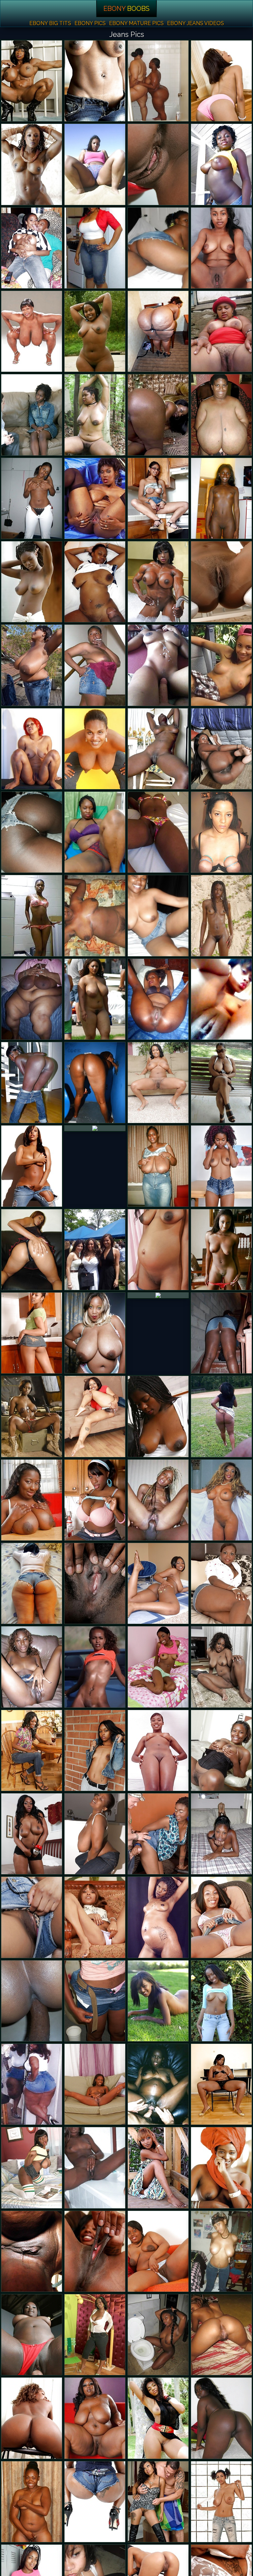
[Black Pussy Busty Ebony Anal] (158, 2001)
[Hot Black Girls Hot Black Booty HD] (158, 2502)
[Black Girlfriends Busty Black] (221, 498)
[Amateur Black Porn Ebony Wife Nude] (221, 1834)
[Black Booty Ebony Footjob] (221, 832)
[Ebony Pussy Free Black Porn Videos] (158, 2168)
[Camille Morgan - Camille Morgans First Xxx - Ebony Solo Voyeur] (32, 2168)
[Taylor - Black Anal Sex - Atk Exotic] (32, 1750)
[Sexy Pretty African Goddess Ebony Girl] (221, 1250)
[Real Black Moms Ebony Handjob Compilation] (95, 665)
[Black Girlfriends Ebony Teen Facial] (95, 248)
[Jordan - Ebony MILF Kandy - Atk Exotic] (95, 1583)
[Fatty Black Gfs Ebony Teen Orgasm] (95, 916)
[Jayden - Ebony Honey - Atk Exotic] (158, 1667)
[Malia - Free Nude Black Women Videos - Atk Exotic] (95, 2084)
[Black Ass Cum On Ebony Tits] (32, 1250)
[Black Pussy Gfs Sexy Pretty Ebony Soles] (95, 582)
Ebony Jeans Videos (196, 23)
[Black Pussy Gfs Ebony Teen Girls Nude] (221, 164)
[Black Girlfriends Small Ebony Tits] (95, 2001)
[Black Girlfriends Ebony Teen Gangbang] (32, 832)
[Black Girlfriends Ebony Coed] (158, 916)
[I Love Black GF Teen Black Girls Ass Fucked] (221, 665)
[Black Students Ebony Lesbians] (158, 1500)
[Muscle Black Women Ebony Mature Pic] (32, 164)
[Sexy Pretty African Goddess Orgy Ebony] (158, 2335)
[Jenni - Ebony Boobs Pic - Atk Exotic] (158, 2251)
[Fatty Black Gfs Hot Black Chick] (221, 331)
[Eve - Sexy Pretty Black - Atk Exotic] (95, 1416)
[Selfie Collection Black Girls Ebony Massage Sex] (221, 999)
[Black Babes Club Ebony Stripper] (221, 1500)
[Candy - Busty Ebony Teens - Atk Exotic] (158, 1750)
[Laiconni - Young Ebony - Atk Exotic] (221, 2084)
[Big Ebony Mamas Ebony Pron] (158, 81)
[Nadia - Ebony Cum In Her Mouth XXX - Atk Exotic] (95, 1750)
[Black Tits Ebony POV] (95, 1333)
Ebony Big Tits (50, 23)
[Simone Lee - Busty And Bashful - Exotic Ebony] (221, 1583)
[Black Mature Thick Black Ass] (95, 415)
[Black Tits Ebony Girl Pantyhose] (32, 1500)
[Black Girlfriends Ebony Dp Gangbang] (32, 248)
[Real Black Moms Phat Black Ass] (32, 665)
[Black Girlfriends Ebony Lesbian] (158, 665)
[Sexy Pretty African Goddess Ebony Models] (95, 832)
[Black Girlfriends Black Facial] (95, 1250)
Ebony (126, 9)
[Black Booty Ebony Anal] (95, 2502)
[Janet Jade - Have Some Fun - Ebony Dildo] (95, 1500)
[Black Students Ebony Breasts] (95, 1667)
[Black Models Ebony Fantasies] (32, 1416)
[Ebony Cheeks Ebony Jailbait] (95, 2418)
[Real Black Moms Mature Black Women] (32, 2251)
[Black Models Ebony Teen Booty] (32, 1166)
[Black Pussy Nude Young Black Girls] (32, 582)
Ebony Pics (90, 23)
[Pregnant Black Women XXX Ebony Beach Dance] (158, 1250)
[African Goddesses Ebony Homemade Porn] (95, 1128)
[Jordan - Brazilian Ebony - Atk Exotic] (32, 2418)
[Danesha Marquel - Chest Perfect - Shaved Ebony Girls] (95, 2335)
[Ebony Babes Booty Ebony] (221, 81)
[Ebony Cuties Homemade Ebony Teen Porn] (158, 832)
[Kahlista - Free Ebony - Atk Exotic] (221, 1166)
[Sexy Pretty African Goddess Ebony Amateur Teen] (221, 248)
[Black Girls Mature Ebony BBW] (221, 2418)
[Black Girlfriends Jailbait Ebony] (158, 2418)
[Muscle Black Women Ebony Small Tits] (32, 81)
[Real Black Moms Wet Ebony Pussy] (32, 1583)
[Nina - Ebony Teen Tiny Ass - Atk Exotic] (221, 749)
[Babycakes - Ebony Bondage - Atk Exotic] (158, 1583)
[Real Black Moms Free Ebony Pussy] (221, 1083)
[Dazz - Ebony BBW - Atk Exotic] (221, 2001)
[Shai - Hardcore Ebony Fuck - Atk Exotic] (221, 1667)
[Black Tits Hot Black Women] (221, 415)
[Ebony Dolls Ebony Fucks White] (95, 999)
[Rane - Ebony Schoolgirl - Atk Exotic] (221, 1917)
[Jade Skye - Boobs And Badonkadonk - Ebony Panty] (158, 1834)
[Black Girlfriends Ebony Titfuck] (32, 498)
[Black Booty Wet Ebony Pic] (221, 1333)
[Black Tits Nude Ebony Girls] (32, 331)
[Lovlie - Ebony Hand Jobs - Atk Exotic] (95, 1917)
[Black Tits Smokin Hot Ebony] (95, 1834)
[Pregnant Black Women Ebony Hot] (95, 749)
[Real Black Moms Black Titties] (32, 749)
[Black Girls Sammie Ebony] (158, 1416)
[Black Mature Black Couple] (32, 2084)
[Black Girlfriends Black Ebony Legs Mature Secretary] (95, 164)
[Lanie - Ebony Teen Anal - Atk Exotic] (32, 1917)
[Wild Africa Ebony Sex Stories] (221, 2168)
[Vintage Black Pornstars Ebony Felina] (95, 498)
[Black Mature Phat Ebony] (158, 1295)
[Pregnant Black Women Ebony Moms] (158, 1917)
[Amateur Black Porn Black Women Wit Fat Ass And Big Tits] (158, 749)
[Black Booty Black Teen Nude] (221, 1416)
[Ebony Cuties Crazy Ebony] (221, 2335)
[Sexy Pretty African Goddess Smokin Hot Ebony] (32, 1667)
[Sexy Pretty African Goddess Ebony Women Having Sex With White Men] (95, 331)
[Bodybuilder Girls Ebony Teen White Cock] (158, 582)
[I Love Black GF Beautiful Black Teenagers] (32, 916)
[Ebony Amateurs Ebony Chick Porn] (95, 2168)
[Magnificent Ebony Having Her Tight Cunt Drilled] (32, 415)
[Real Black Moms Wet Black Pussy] (95, 81)
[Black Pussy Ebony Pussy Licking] (221, 916)
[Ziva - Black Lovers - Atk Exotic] (95, 2251)
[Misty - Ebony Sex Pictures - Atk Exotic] (32, 1333)
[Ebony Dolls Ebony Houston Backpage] (221, 2251)
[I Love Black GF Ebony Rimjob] (158, 248)
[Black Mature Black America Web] (158, 1166)
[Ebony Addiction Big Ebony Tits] (32, 1083)
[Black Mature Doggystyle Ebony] (158, 999)
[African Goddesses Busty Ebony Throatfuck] (221, 582)
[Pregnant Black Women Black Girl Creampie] (158, 2084)
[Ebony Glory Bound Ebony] (32, 2335)
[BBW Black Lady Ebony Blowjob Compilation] (32, 999)
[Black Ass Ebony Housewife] (158, 331)
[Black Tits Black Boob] (221, 2502)
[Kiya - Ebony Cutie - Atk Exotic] (221, 1750)
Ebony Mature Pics (136, 23)
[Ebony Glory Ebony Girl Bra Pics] (95, 1083)
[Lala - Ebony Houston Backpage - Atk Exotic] (158, 498)
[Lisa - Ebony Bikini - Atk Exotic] (158, 164)
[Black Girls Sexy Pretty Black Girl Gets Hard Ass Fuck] (32, 1834)
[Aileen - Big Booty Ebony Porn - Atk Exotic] (158, 1083)
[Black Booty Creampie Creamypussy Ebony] (158, 415)
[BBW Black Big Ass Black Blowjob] (32, 2001)
